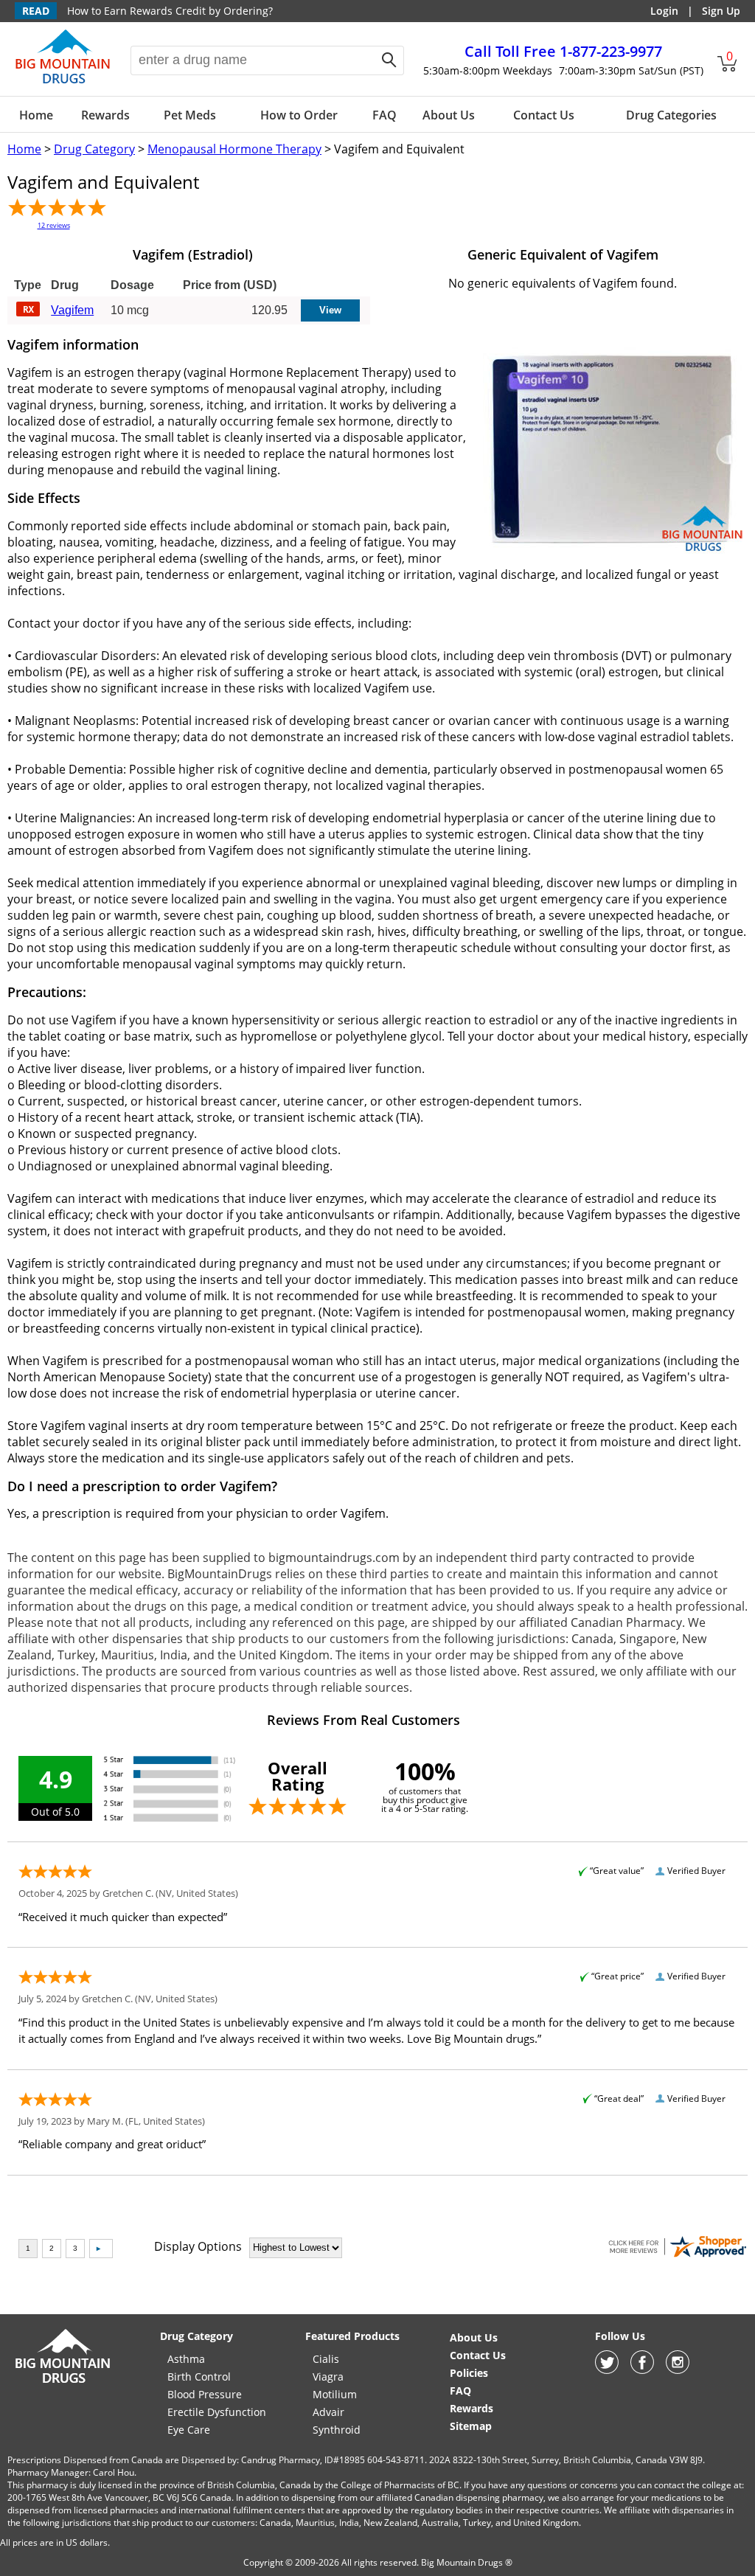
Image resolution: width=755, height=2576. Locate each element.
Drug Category (94, 149)
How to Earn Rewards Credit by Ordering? (170, 11)
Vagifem (72, 310)
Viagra (328, 2377)
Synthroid (337, 2430)
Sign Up (721, 11)
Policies (469, 2373)
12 (54, 225)
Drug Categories (671, 115)
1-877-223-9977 (563, 51)
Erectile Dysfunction (217, 2412)
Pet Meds (190, 115)
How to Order (299, 115)
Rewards (105, 115)
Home (36, 115)
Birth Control (199, 2377)
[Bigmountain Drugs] (63, 2382)
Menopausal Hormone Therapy (234, 149)
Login (664, 11)
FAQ (385, 115)
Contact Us (544, 115)
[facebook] (642, 2370)
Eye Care (189, 2430)
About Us (449, 115)
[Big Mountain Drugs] (63, 83)
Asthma (186, 2359)
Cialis (326, 2359)
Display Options (198, 2246)
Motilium (335, 2394)
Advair (328, 2412)
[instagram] (678, 2370)
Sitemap (471, 2426)
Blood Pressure (205, 2394)
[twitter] (607, 2370)
